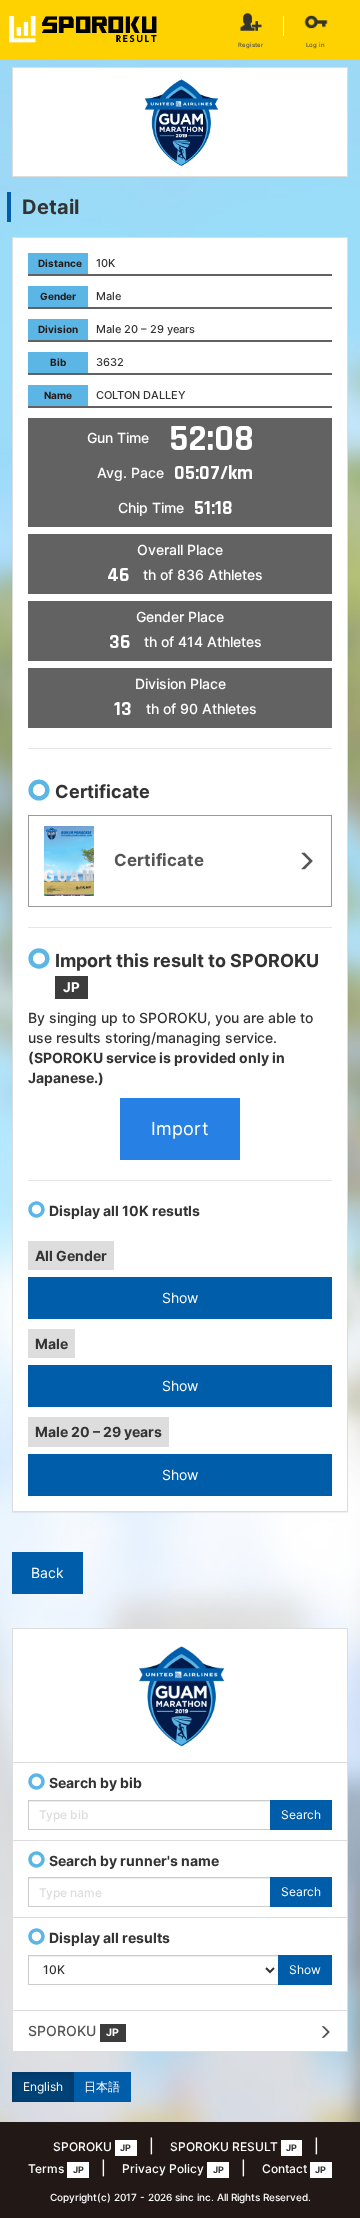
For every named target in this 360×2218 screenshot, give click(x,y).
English (43, 2086)
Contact (294, 2168)
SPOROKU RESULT (233, 2146)
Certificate (157, 859)
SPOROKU (73, 2030)
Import (180, 1128)
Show (180, 1297)
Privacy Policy (172, 2168)
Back (47, 1572)
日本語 (102, 2086)
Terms (55, 2168)
